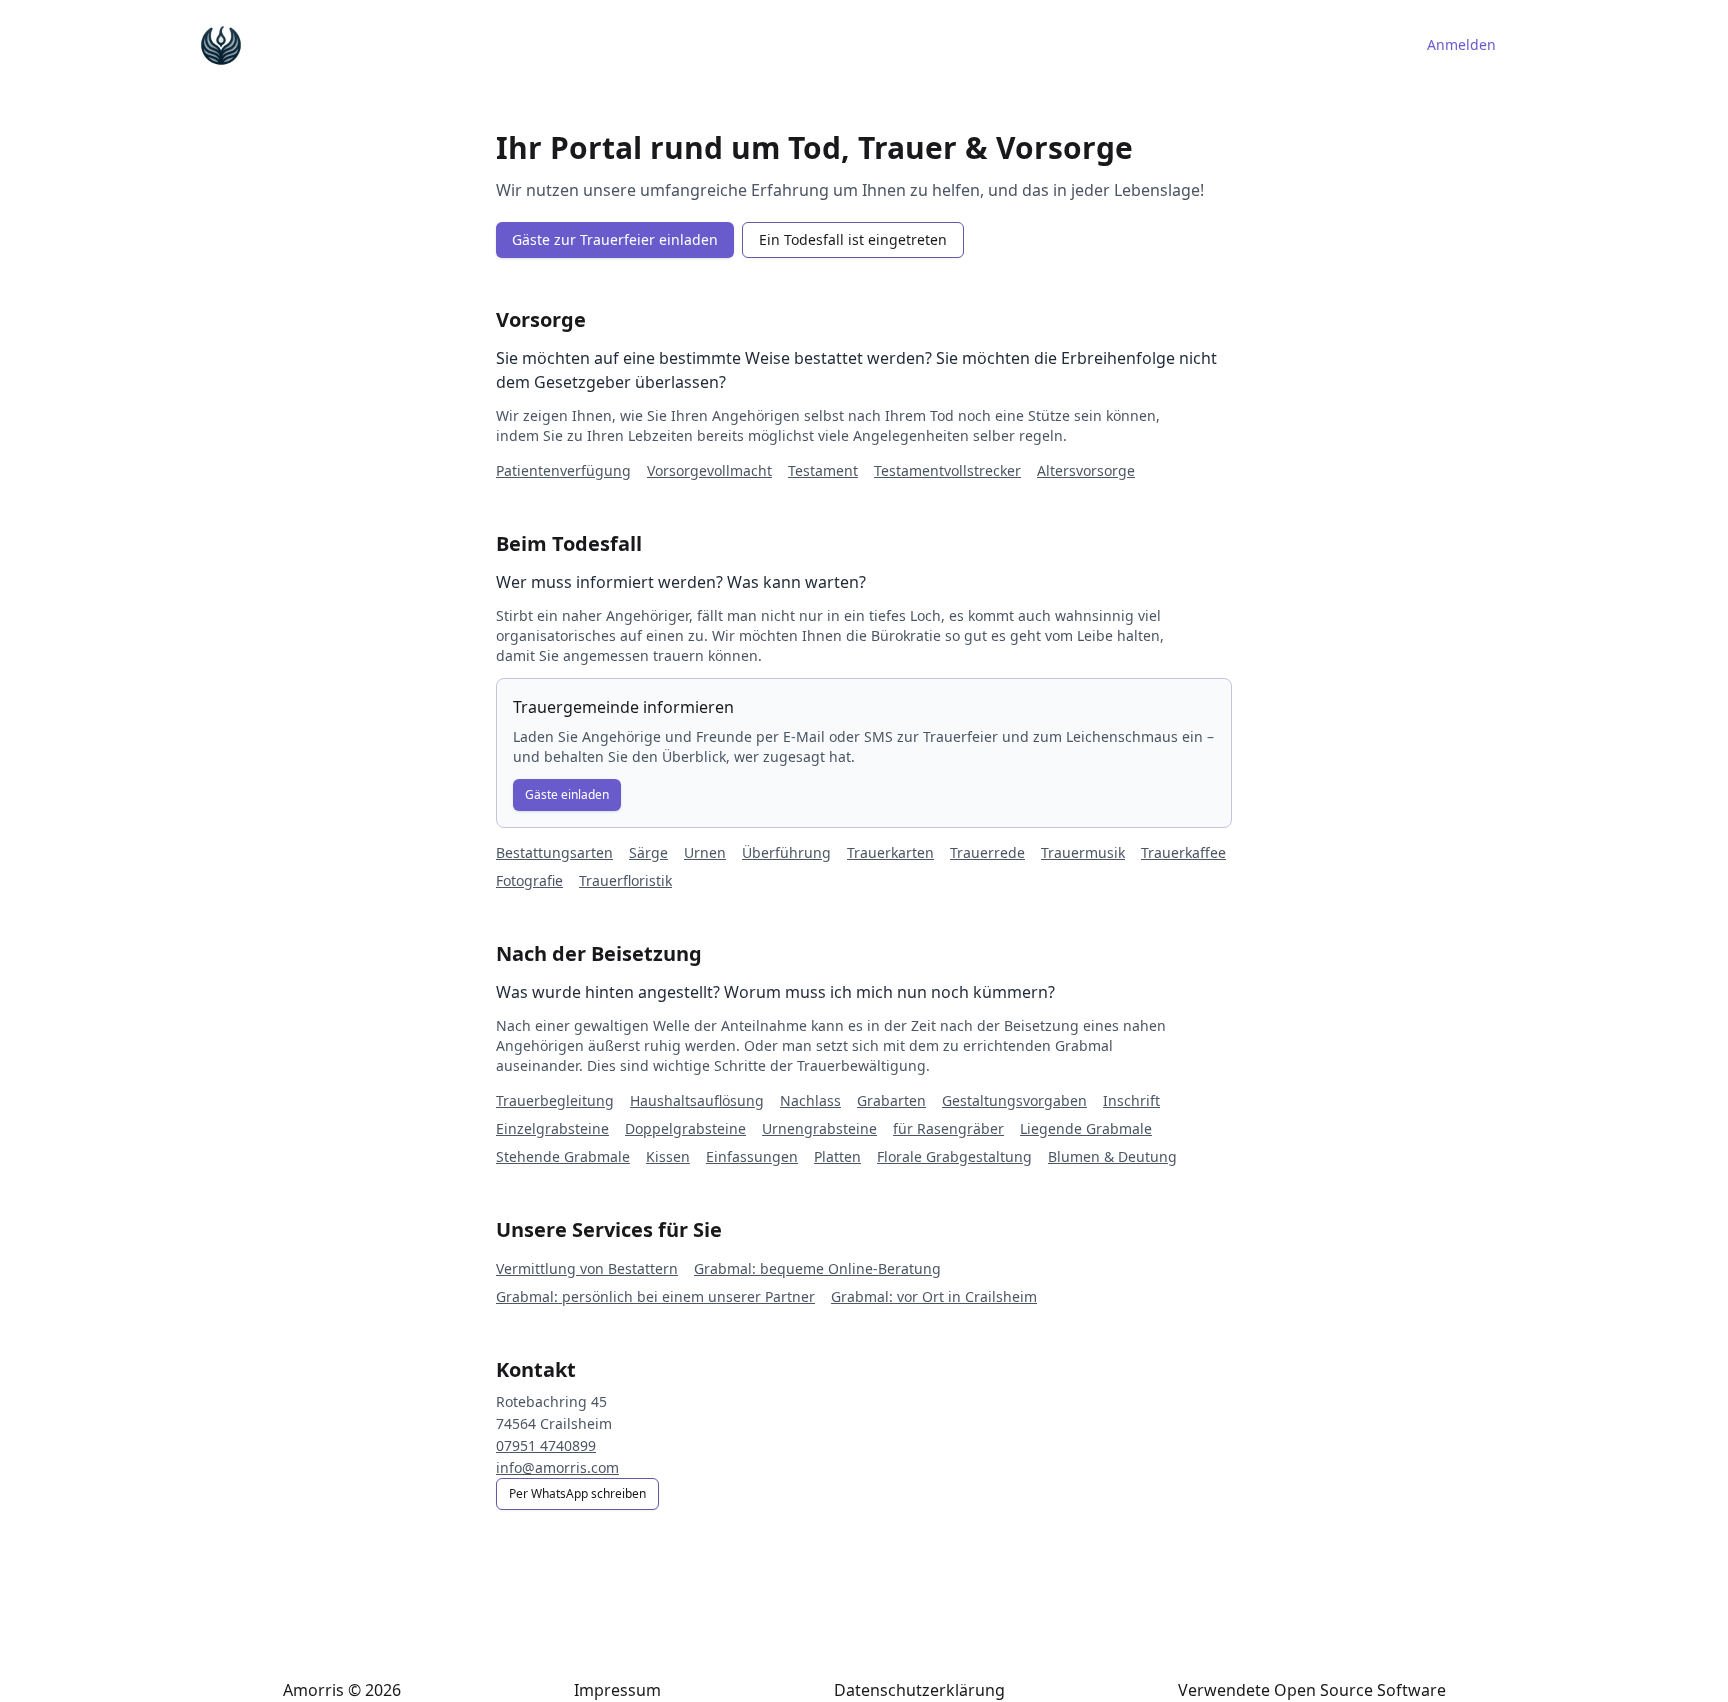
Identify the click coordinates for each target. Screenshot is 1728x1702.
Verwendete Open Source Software (1312, 1690)
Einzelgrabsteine (552, 1128)
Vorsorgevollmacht (709, 470)
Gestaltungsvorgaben (1014, 1100)
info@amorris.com (557, 1467)
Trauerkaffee (1183, 852)
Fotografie (529, 880)
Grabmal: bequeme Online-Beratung (817, 1268)
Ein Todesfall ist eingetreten (853, 239)
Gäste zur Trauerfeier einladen (615, 239)
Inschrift (1131, 1100)
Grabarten (891, 1100)
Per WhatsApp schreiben (577, 1493)
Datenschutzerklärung (919, 1690)
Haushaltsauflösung (697, 1100)
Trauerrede (987, 852)
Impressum (617, 1690)
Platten (837, 1156)
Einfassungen (752, 1156)
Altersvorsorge (1086, 470)
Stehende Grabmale (563, 1156)
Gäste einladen (567, 794)
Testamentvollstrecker (947, 470)
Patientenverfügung (563, 470)
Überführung (786, 852)
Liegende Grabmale (1086, 1128)
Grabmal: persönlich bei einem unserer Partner (655, 1296)
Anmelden (1461, 44)
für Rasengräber (948, 1128)
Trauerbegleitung (555, 1100)
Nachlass (810, 1100)
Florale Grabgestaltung (954, 1156)
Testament (823, 470)
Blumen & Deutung (1112, 1156)
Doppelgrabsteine (685, 1128)
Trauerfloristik (625, 880)
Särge (648, 852)
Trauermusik (1083, 852)
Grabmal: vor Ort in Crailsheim (934, 1296)
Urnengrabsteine (819, 1128)
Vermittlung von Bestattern (587, 1268)
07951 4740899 (546, 1445)
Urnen (705, 852)
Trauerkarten (890, 852)
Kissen (668, 1156)
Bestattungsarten (554, 852)
